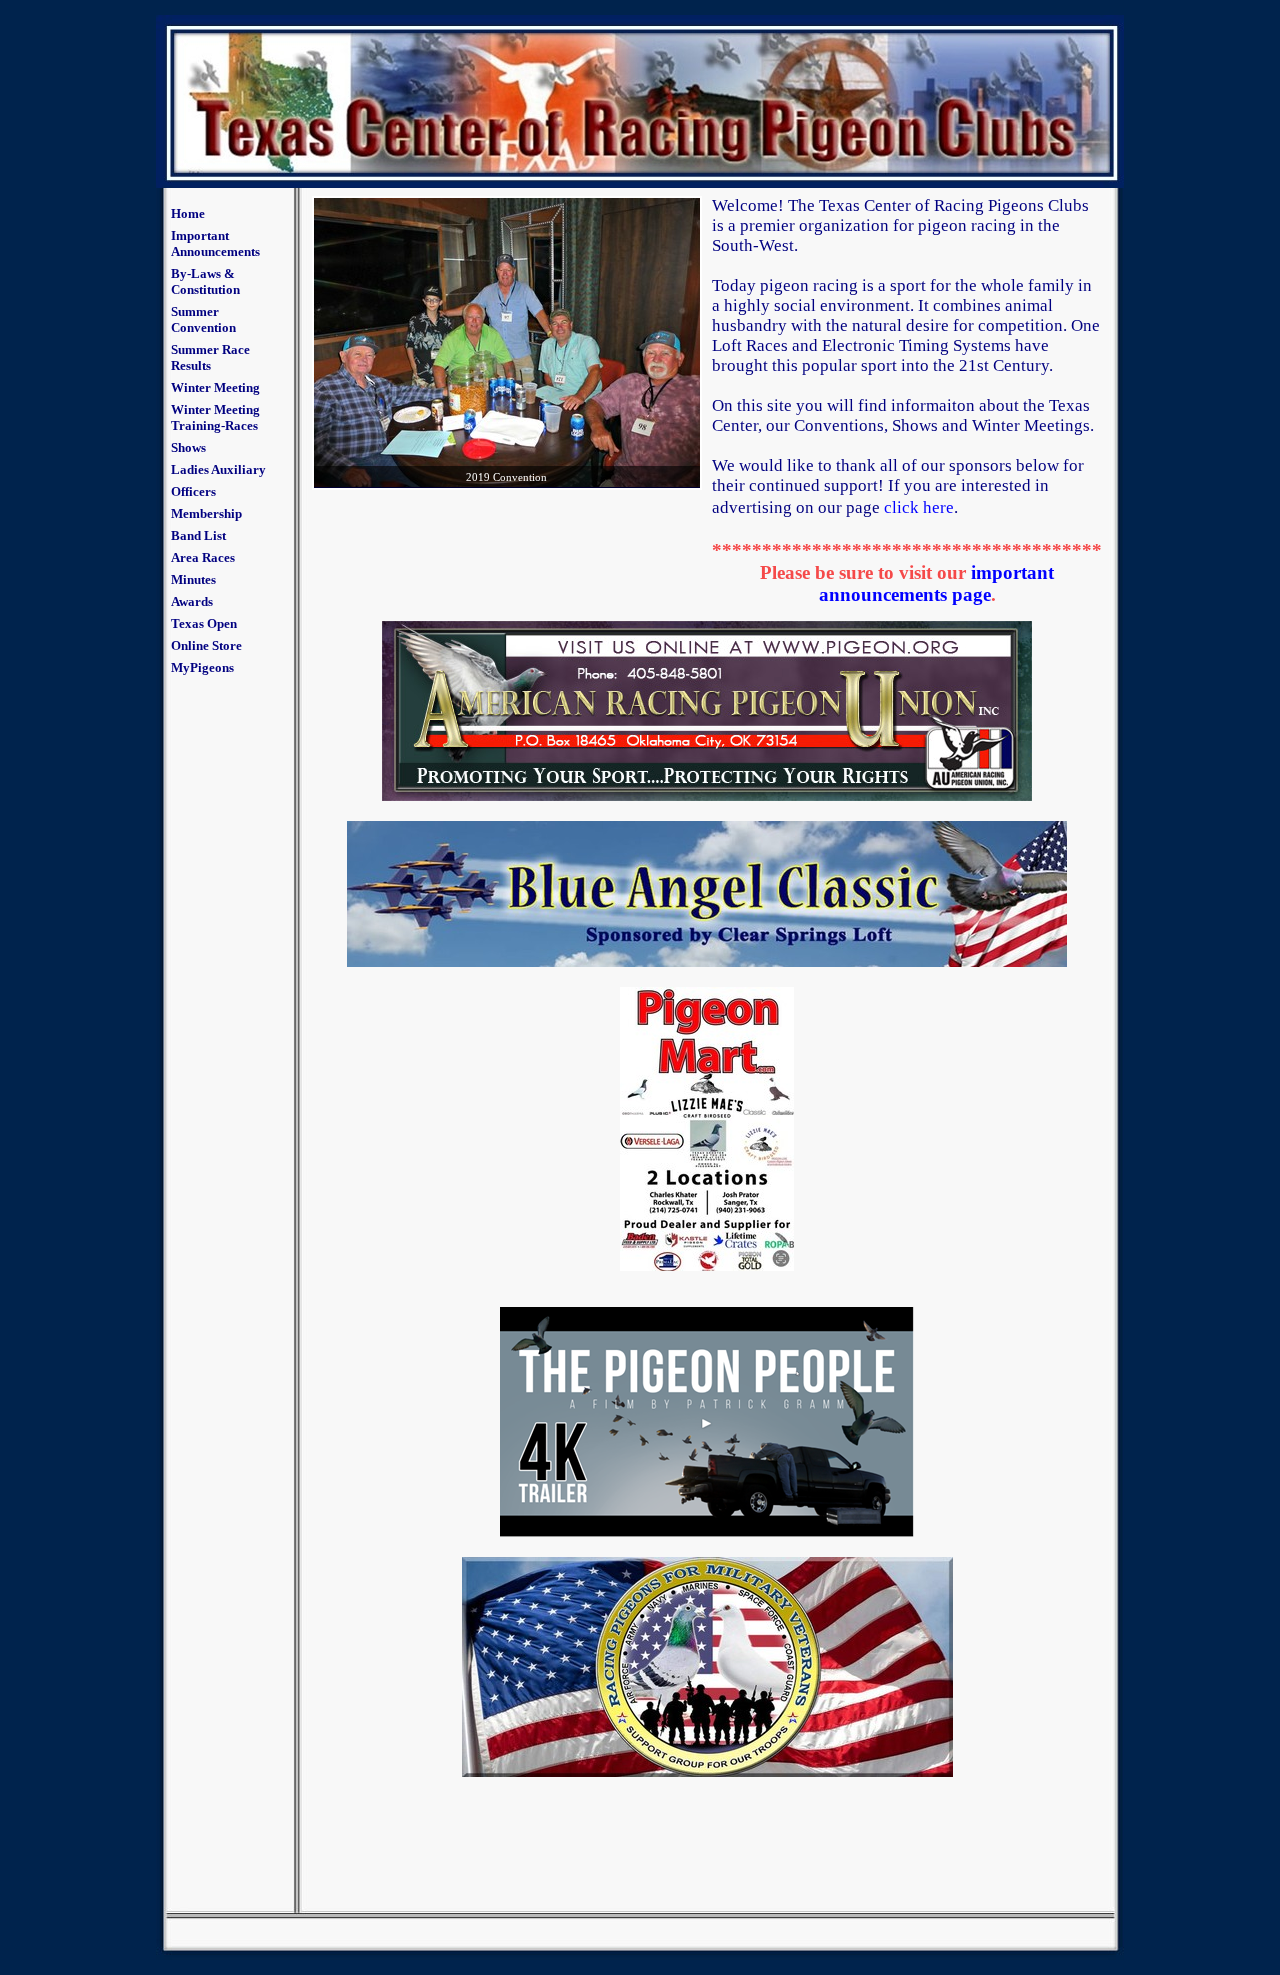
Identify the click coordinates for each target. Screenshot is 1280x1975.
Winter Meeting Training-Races (215, 417)
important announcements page (937, 583)
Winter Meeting (215, 387)
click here (919, 507)
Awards (192, 601)
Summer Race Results (210, 357)
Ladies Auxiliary (218, 469)
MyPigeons (202, 667)
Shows (188, 447)
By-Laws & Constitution (205, 281)
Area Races (203, 557)
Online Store (206, 645)
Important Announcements (215, 243)
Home (188, 213)
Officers (193, 491)
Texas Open (204, 623)
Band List (198, 535)
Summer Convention (203, 319)
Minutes (193, 579)
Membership (206, 513)
